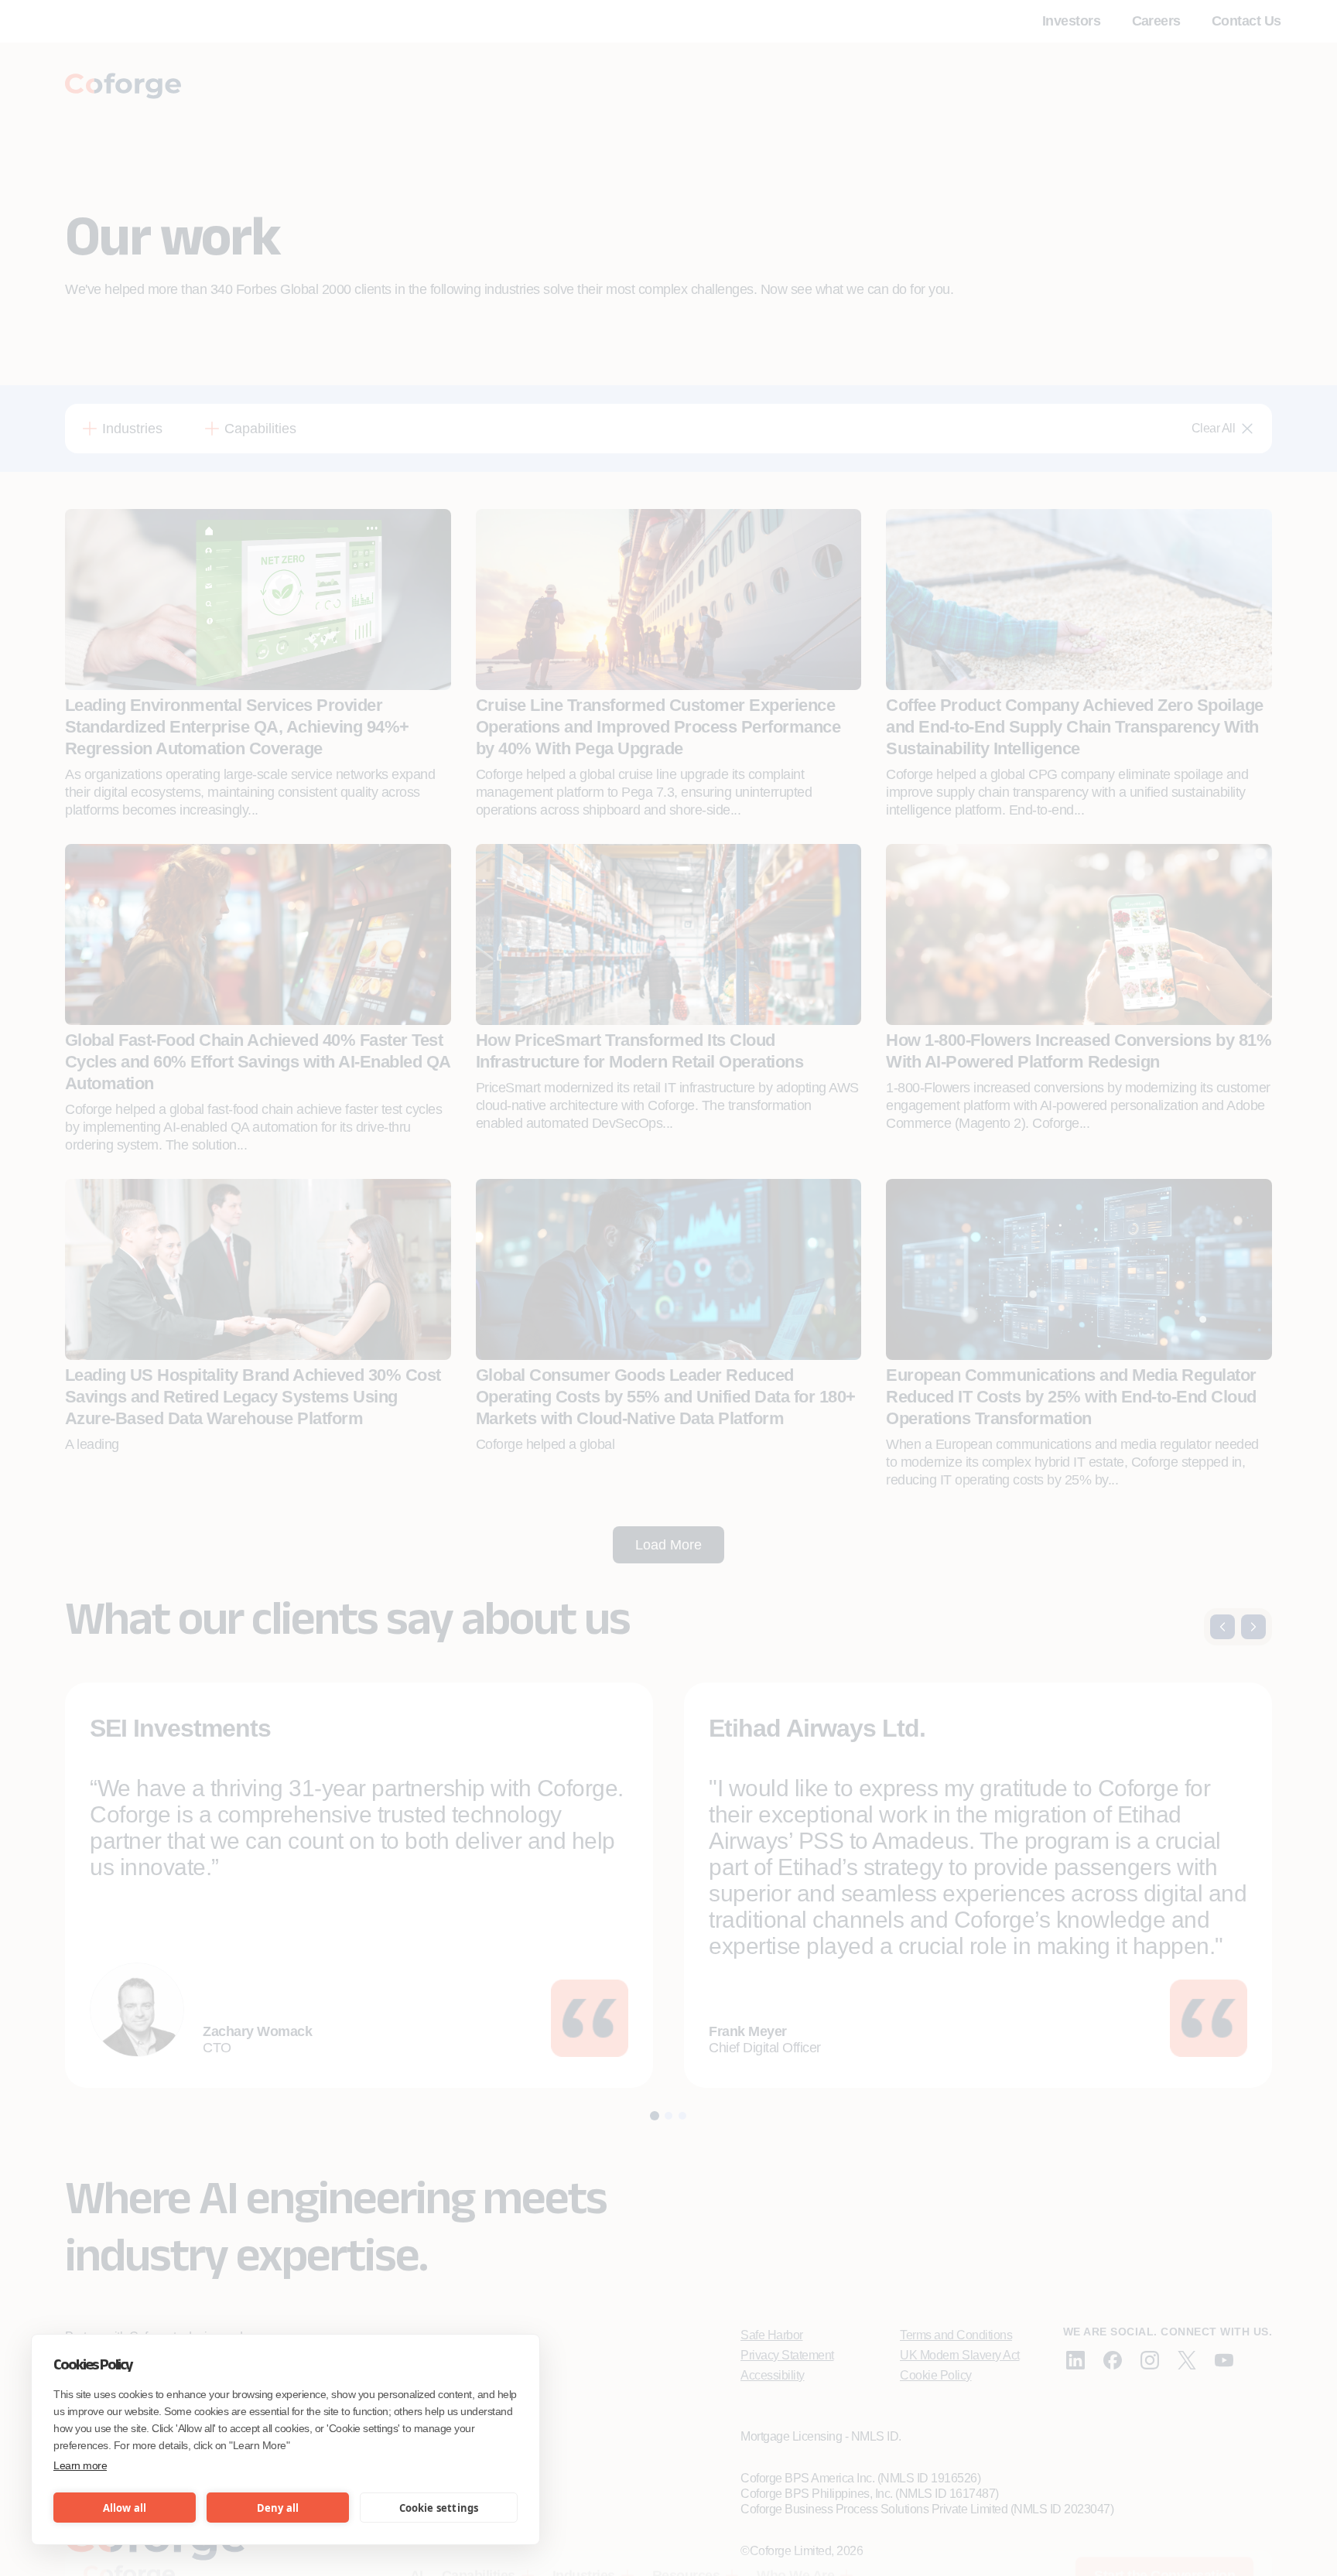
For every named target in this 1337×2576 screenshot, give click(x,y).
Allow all (125, 2508)
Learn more (80, 2465)
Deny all (278, 2508)
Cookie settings (439, 2508)
